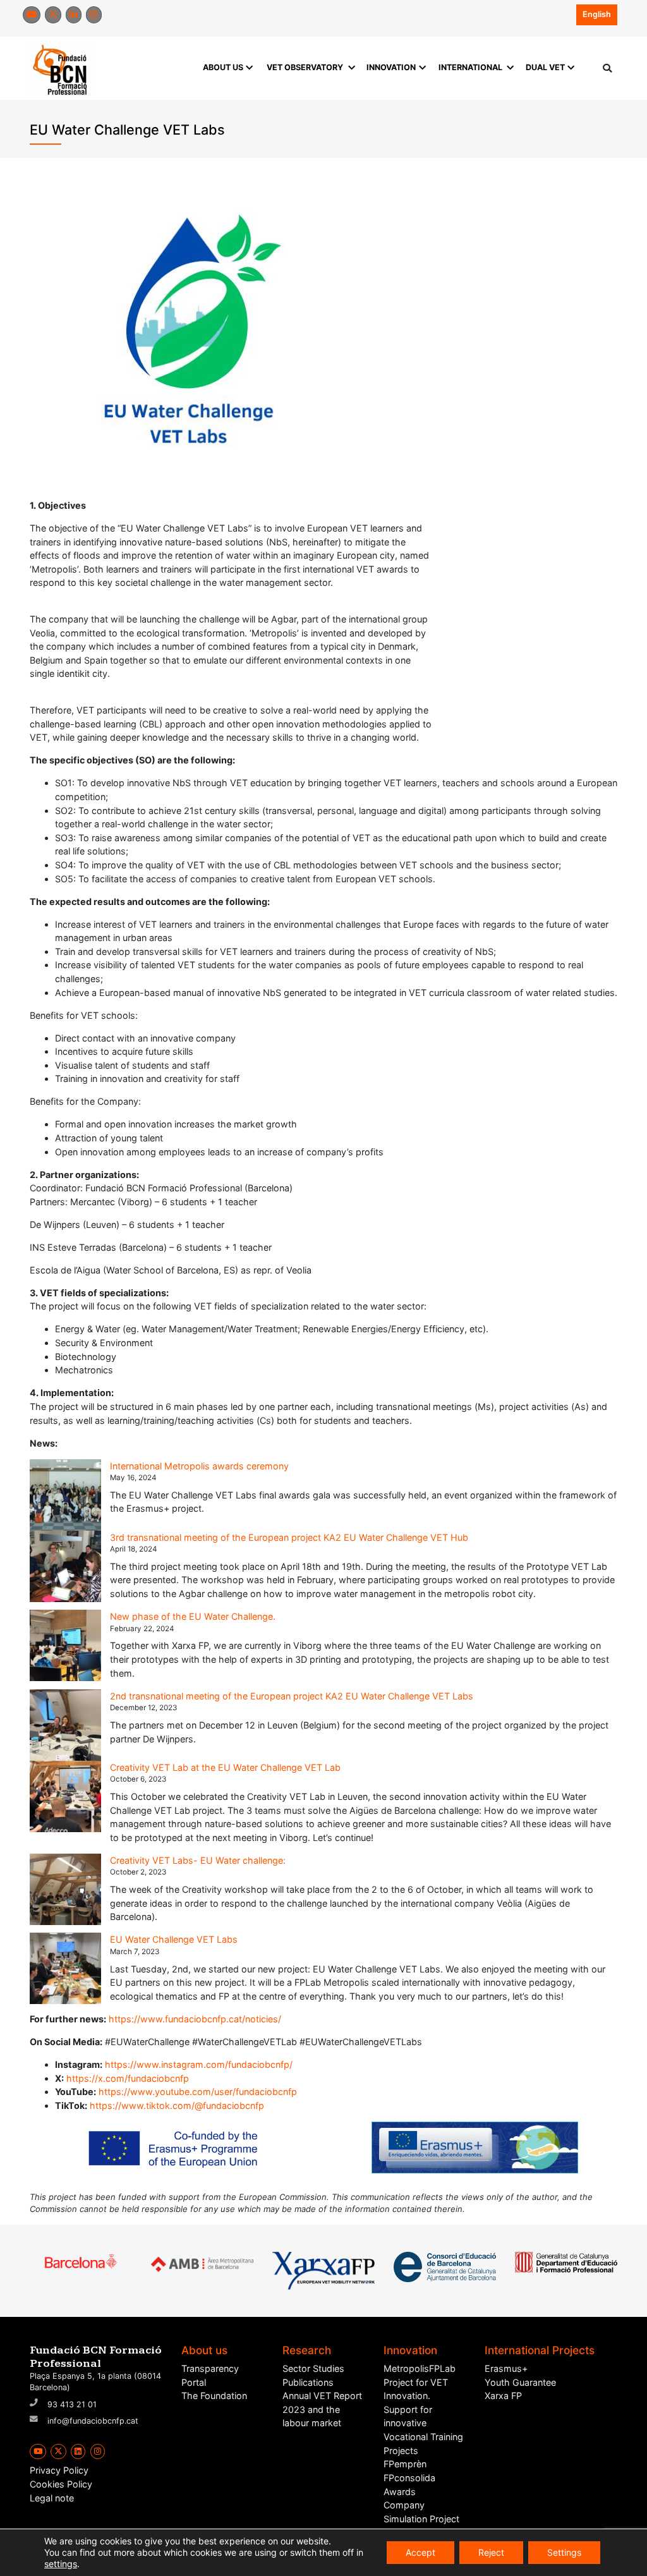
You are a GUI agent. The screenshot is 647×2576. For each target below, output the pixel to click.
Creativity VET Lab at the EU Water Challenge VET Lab (225, 1767)
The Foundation (214, 2396)
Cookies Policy (61, 2484)
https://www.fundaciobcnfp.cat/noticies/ (195, 2019)
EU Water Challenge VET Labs (174, 1939)
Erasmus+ (506, 2368)
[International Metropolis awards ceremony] (65, 1495)
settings (61, 2564)
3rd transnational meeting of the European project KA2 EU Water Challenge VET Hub (289, 1537)
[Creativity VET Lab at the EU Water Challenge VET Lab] (65, 1796)
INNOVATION (391, 67)
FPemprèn (405, 2464)
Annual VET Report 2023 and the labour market (322, 2409)
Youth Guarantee (520, 2382)
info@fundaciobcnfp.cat (93, 2421)
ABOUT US (223, 67)
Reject (491, 2552)
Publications (308, 2382)
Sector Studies (313, 2368)
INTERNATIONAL (470, 67)
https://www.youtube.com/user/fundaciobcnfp (198, 2092)
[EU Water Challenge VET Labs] (65, 1968)
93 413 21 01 (72, 2404)
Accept (420, 2552)
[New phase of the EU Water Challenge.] (65, 1645)
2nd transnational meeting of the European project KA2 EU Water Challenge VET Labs (292, 1696)
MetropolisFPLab (420, 2368)
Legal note (52, 2498)
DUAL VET (545, 67)
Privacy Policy (59, 2470)
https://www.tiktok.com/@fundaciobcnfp (177, 2105)
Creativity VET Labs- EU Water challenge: (198, 1860)
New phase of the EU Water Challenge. (193, 1616)
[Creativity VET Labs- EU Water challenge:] (65, 1889)
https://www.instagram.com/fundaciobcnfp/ (199, 2064)
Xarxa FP (503, 2396)
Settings (564, 2552)
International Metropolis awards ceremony (199, 1466)
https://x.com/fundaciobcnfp (128, 2078)
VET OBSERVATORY (305, 67)
